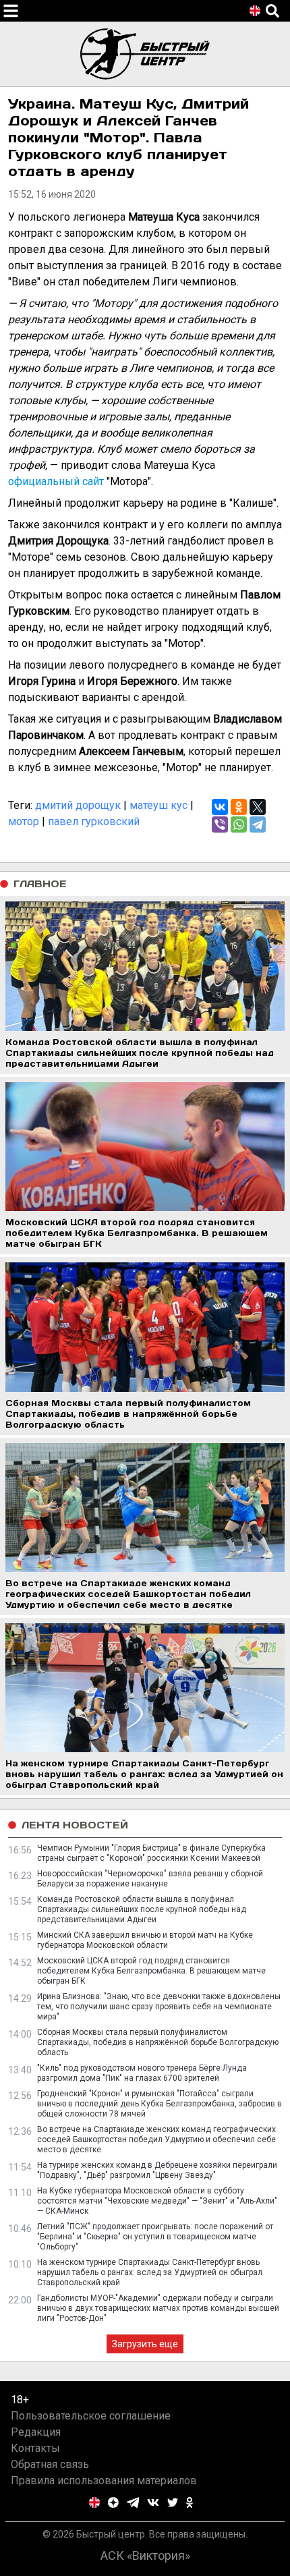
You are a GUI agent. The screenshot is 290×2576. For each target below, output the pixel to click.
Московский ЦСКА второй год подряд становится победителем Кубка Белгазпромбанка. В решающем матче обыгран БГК (151, 1971)
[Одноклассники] (239, 807)
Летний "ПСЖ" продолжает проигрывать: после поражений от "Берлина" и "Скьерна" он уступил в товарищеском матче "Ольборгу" (155, 2237)
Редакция (36, 2432)
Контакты (35, 2448)
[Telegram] (258, 824)
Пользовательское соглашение (91, 2416)
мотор (24, 821)
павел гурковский (94, 821)
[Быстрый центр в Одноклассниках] (190, 2502)
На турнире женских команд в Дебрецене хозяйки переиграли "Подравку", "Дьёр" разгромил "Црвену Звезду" (157, 2170)
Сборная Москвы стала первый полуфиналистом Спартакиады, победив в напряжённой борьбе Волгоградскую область (158, 2042)
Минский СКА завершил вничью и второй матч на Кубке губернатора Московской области (145, 1940)
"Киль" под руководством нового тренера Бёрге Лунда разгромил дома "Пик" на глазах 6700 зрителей (142, 2073)
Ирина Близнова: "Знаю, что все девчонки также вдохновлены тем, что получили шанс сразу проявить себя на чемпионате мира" (159, 2007)
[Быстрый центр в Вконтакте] (153, 2502)
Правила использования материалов (104, 2481)
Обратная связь (50, 2464)
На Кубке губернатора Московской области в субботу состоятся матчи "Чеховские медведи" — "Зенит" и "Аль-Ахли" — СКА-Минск (157, 2201)
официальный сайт (56, 481)
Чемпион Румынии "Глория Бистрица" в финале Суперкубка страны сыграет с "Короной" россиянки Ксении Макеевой (151, 1853)
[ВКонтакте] (220, 807)
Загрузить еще (145, 2344)
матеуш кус (158, 805)
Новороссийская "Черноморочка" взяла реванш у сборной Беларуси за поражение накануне (150, 1879)
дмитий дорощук (78, 805)
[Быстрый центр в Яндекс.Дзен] (113, 2502)
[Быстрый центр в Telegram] (133, 2502)
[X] (258, 807)
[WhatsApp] (239, 824)
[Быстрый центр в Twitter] (173, 2502)
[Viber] (220, 824)
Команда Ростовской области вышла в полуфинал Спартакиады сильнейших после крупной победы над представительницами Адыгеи (142, 1909)
